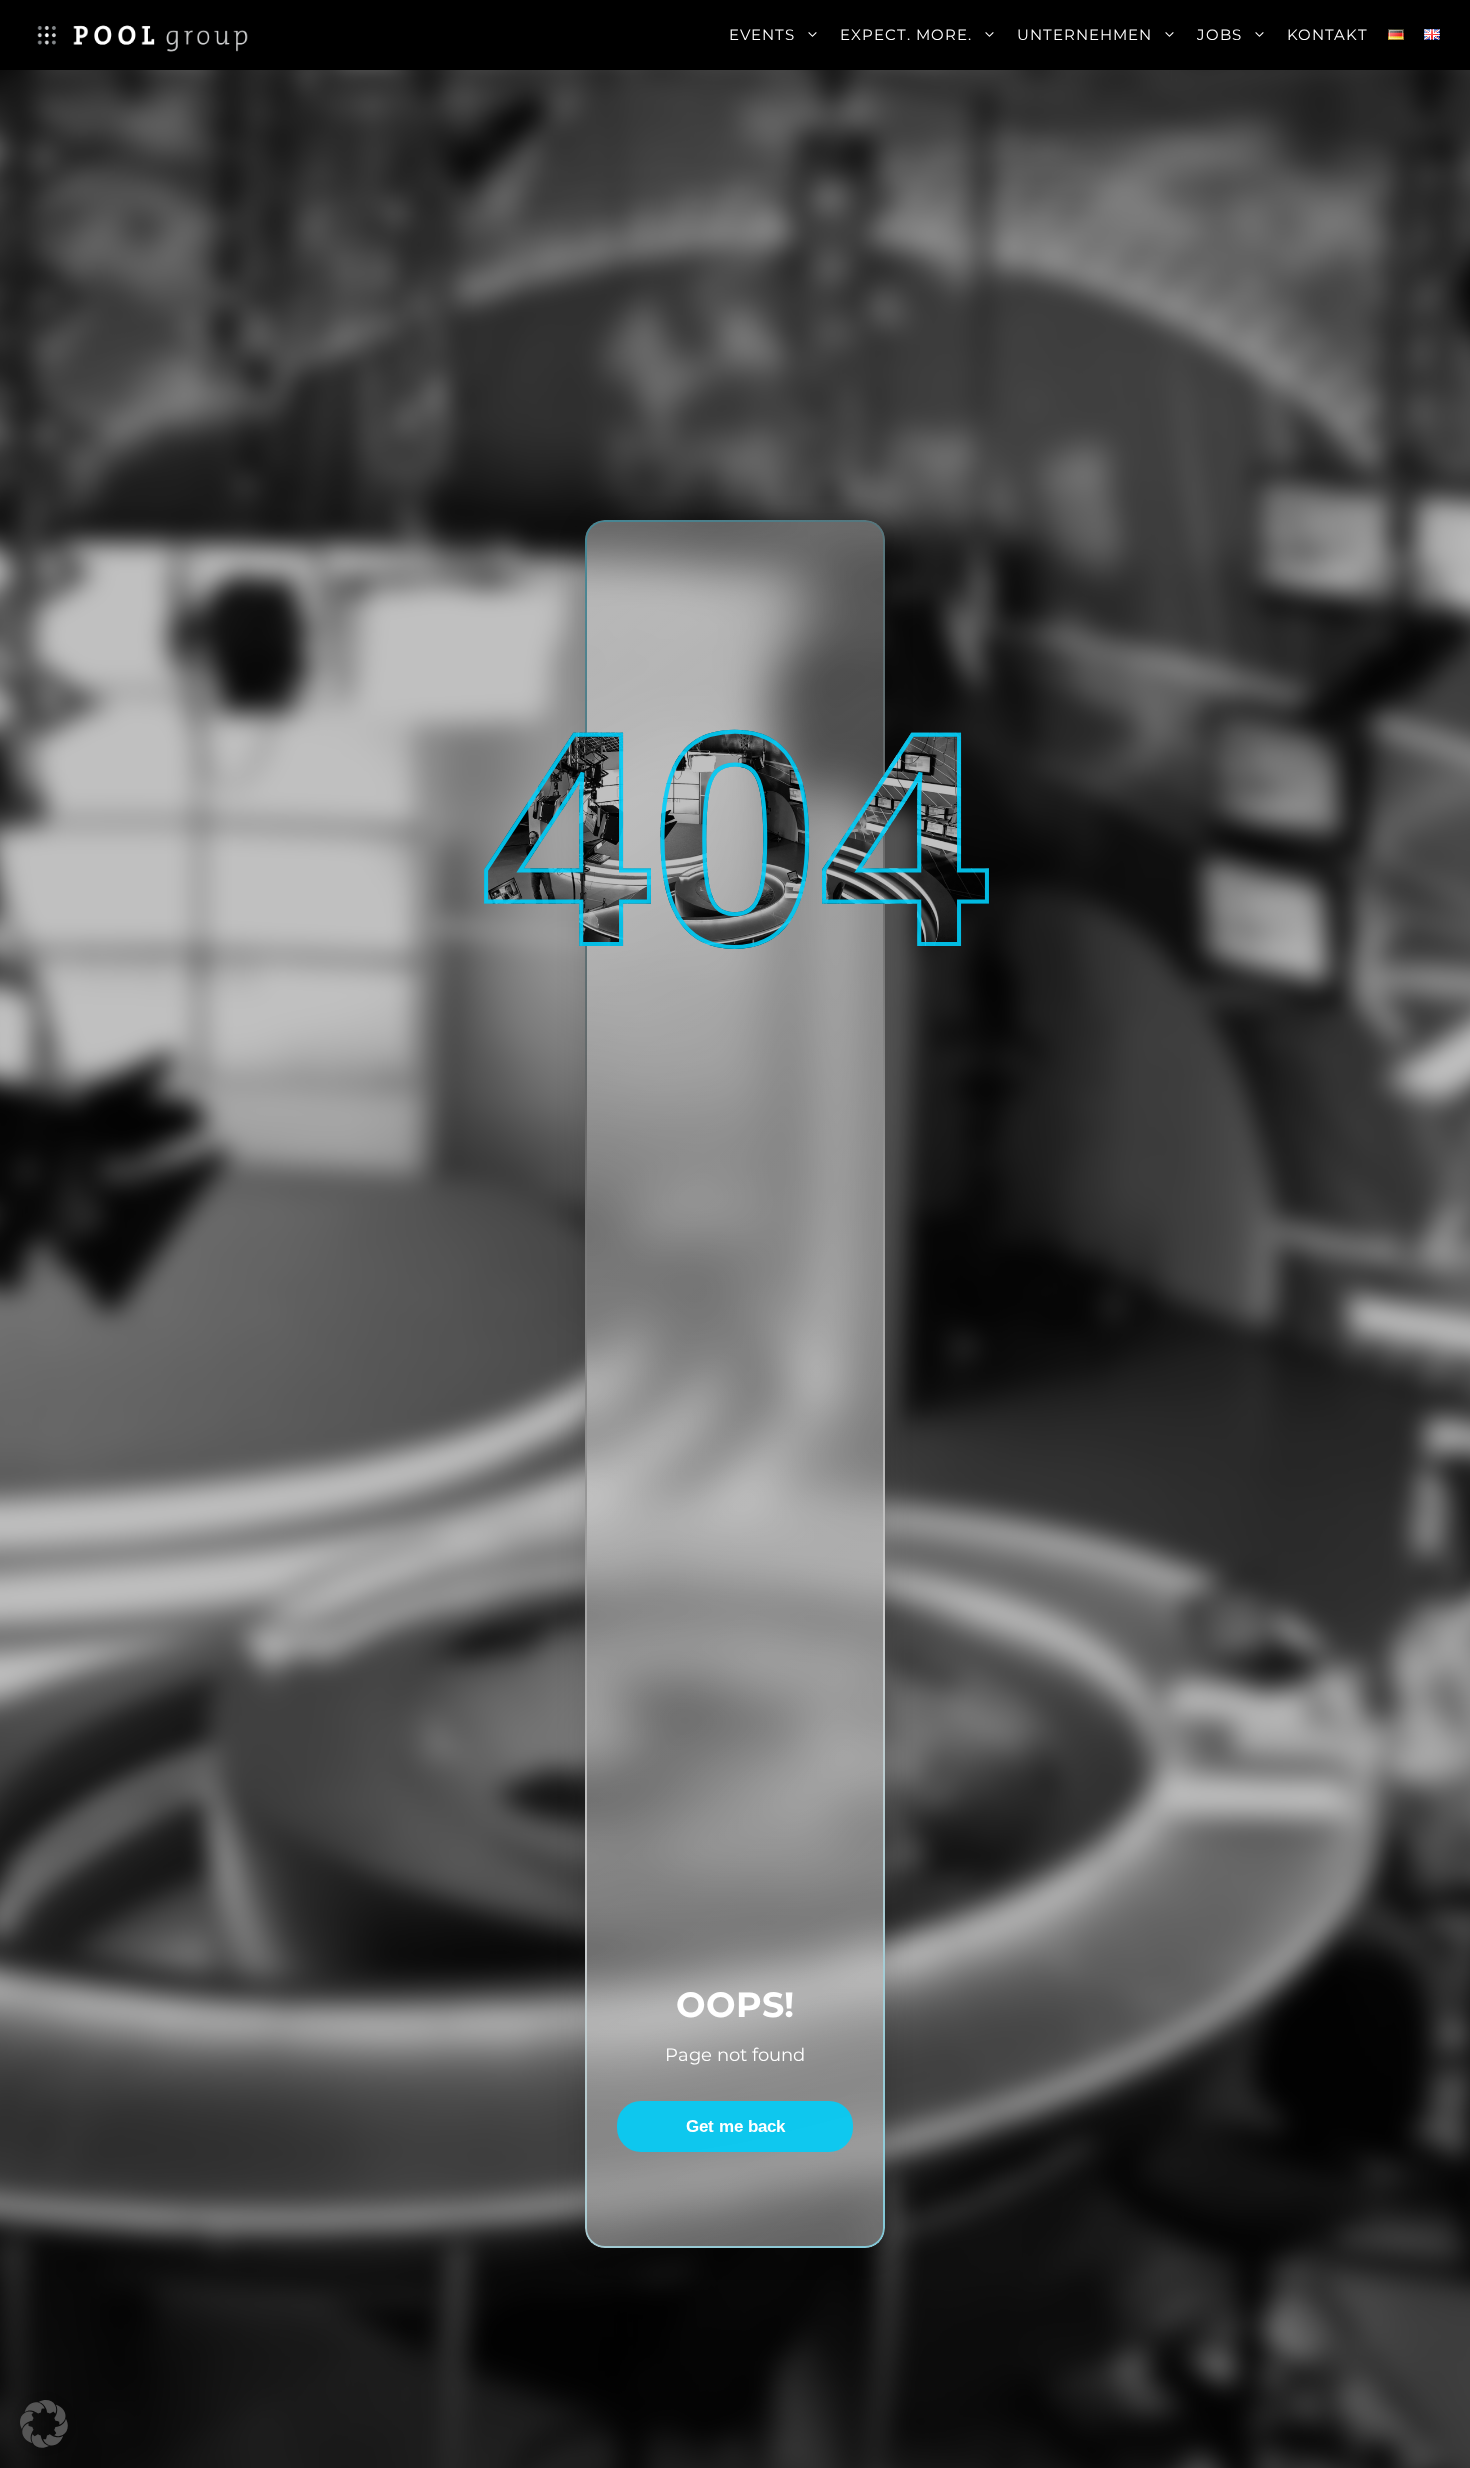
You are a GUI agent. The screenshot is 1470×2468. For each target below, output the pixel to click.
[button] (44, 2424)
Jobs (1219, 34)
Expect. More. (906, 34)
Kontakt (1327, 34)
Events (762, 34)
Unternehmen (1084, 34)
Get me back (735, 2126)
